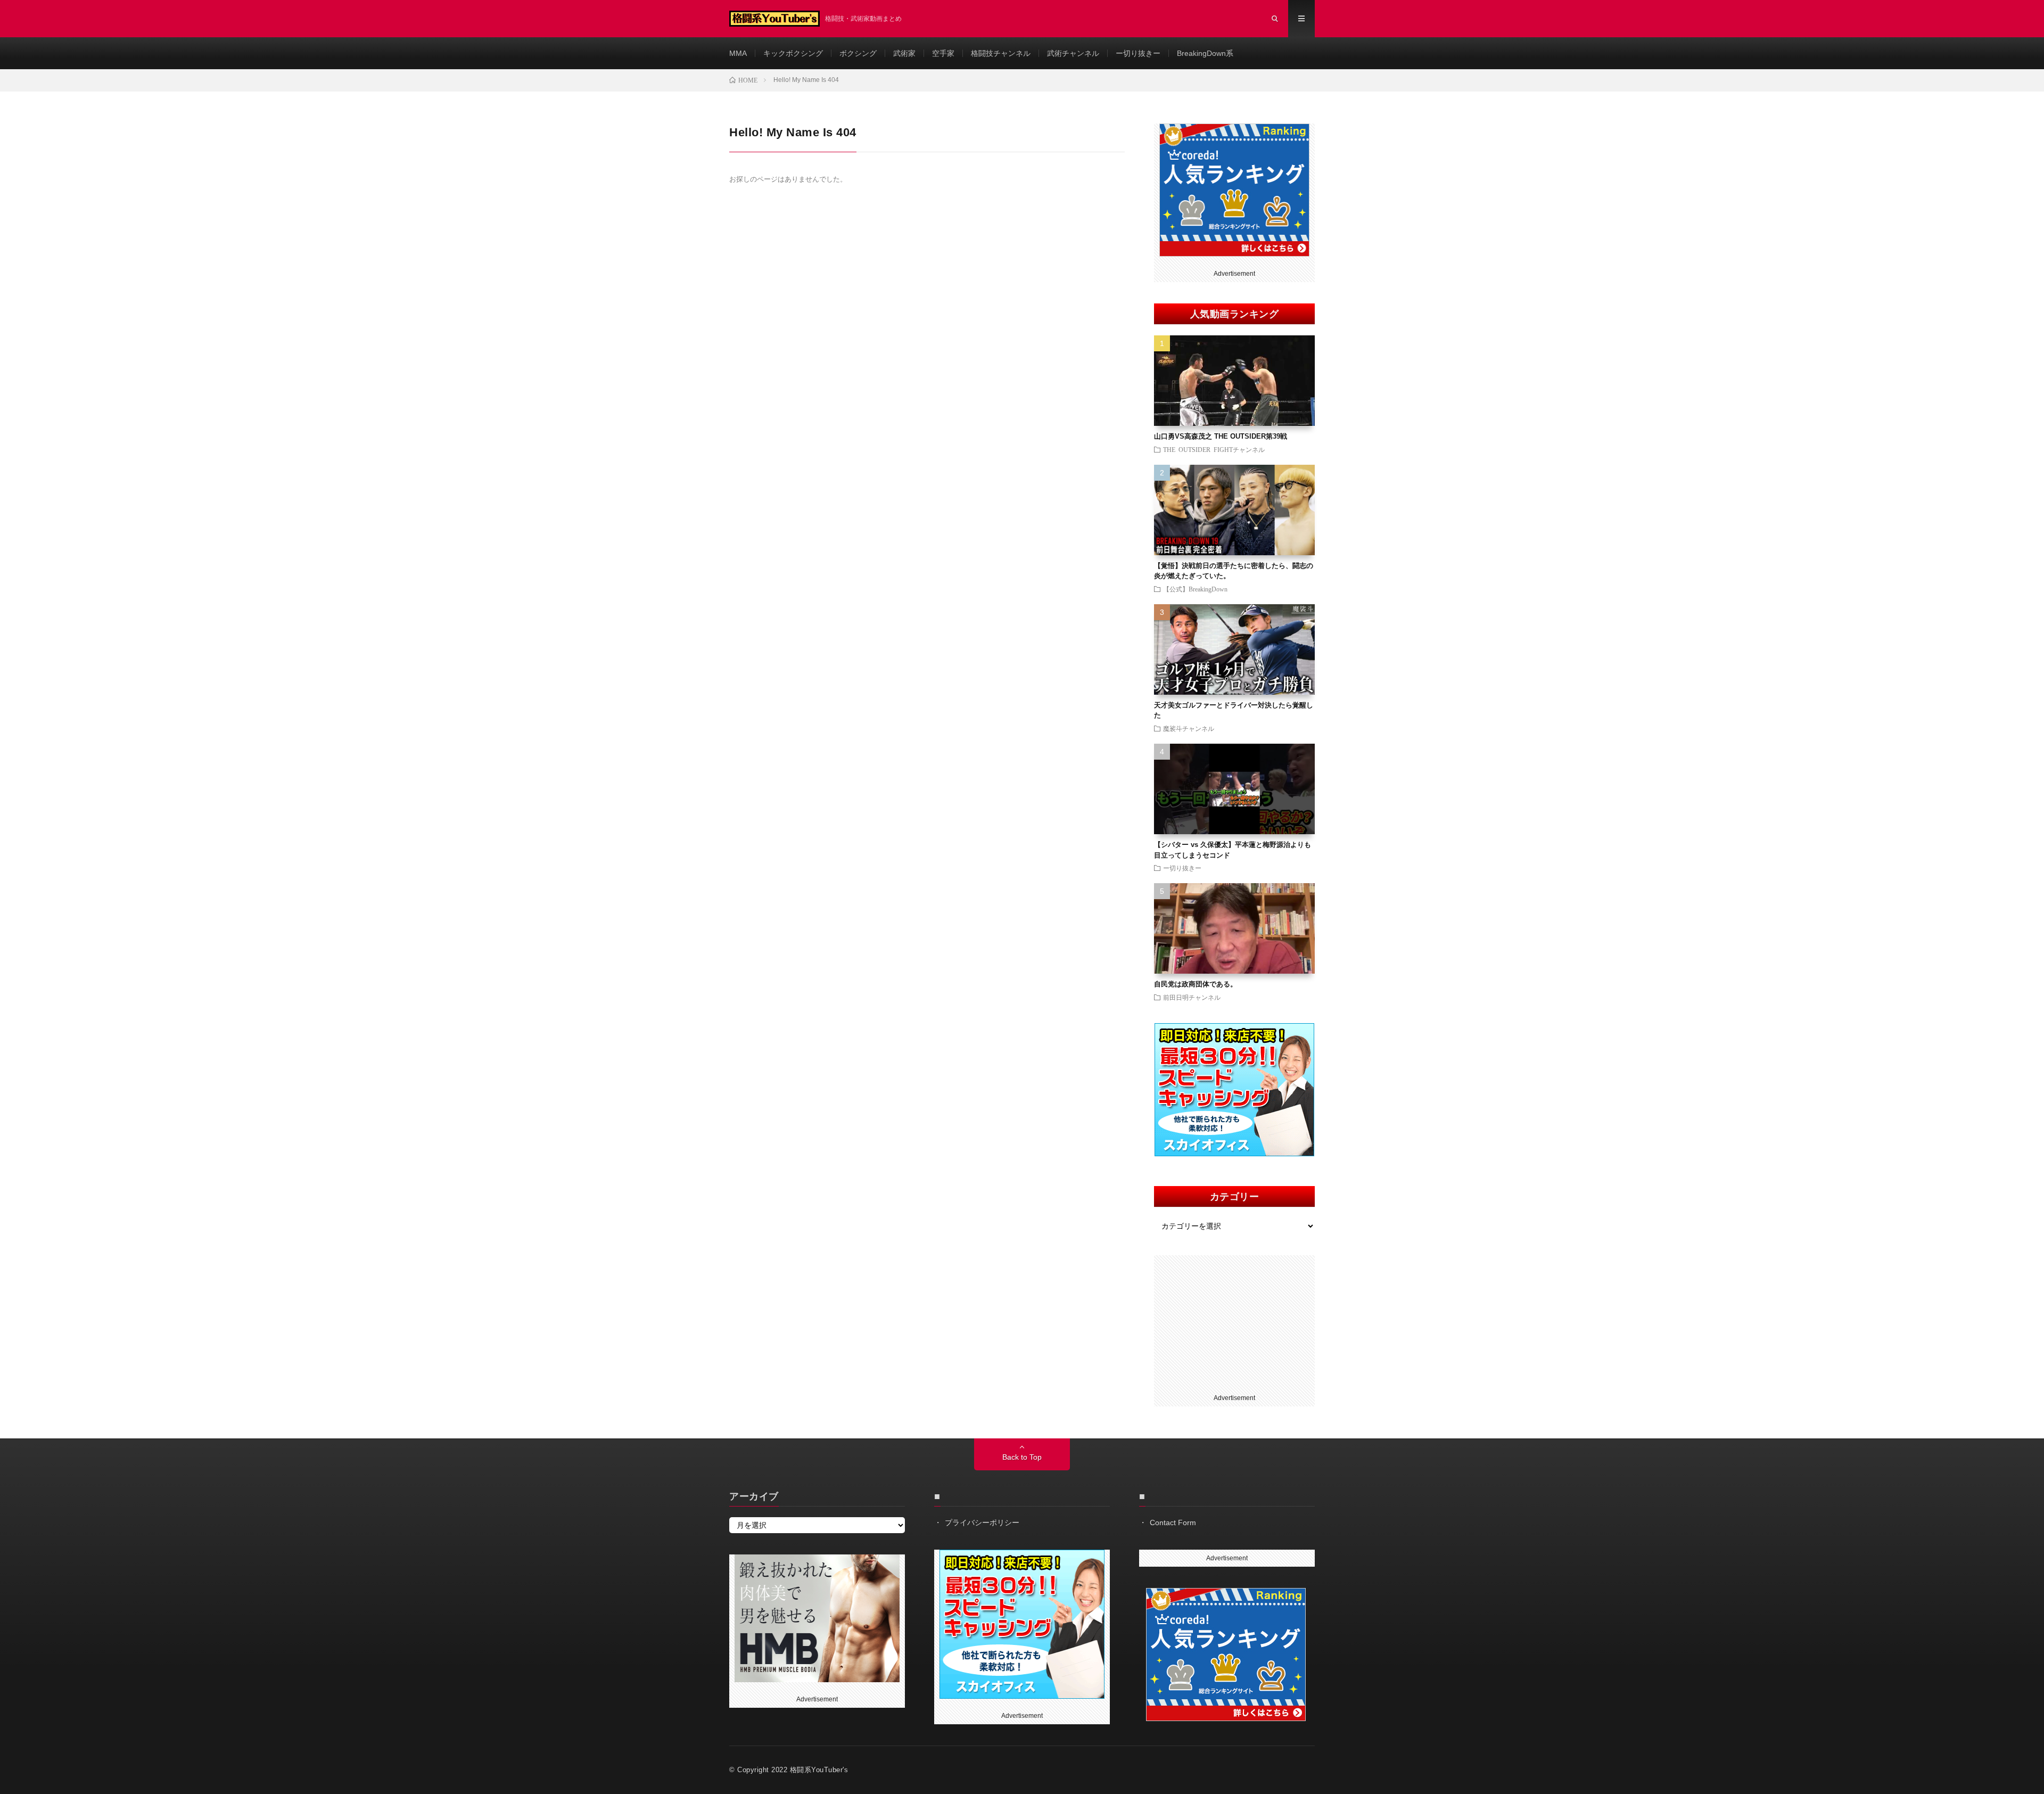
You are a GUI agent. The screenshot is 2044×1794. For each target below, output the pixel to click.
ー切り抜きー (1138, 53)
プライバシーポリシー (982, 1523)
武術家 (904, 53)
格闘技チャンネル (1001, 53)
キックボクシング (793, 53)
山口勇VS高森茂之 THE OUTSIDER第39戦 (1221, 436)
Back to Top (1022, 1457)
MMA (738, 53)
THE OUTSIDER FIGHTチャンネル (1214, 449)
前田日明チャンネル (1192, 997)
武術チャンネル (1073, 53)
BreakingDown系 (1205, 53)
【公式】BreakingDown (1195, 589)
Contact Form (1173, 1523)
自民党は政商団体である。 (1196, 984)
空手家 (943, 53)
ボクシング (858, 53)
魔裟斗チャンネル (1189, 728)
